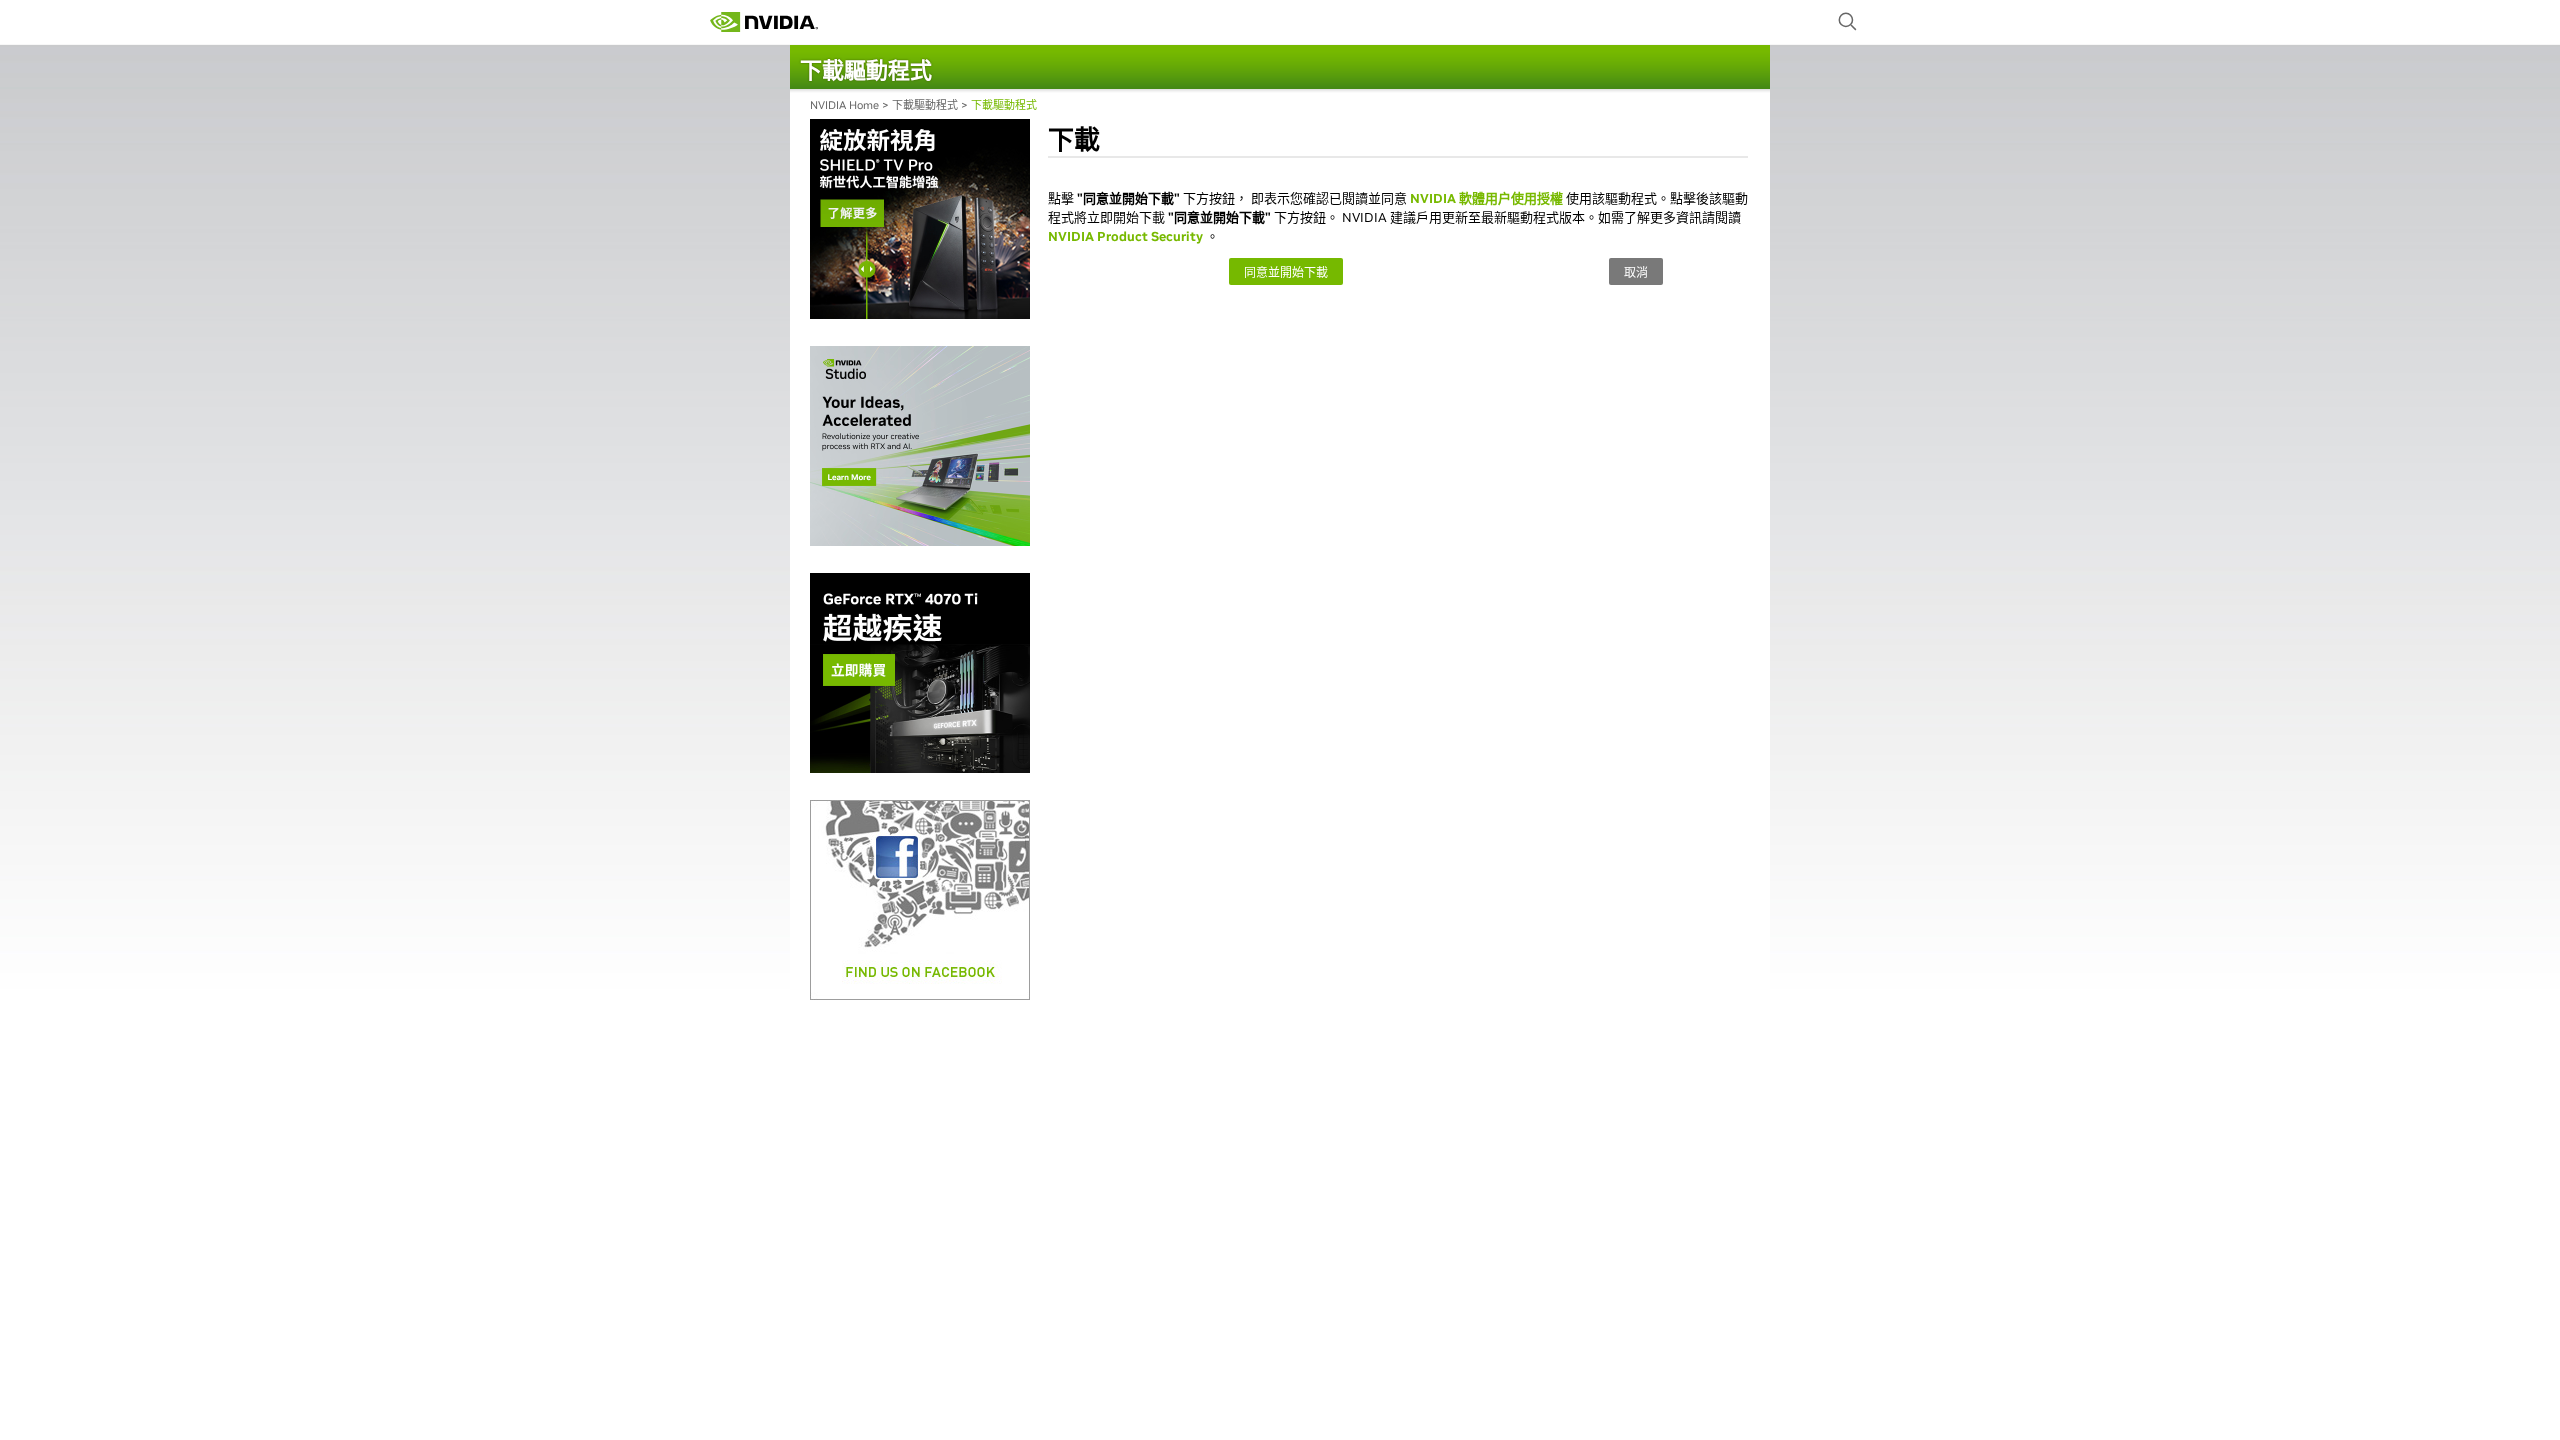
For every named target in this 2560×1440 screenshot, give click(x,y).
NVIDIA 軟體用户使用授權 (1486, 198)
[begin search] (1848, 22)
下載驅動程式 (925, 105)
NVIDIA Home (844, 105)
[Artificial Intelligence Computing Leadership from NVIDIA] (764, 22)
